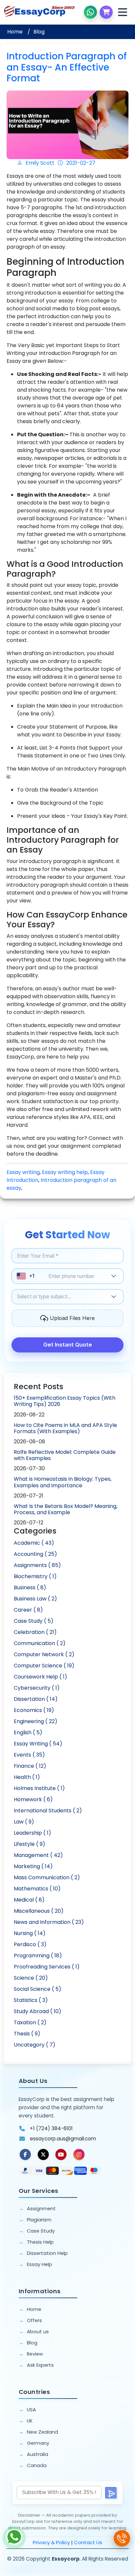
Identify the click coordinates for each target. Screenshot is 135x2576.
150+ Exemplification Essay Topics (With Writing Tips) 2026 (65, 1401)
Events (29, 1755)
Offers (34, 2320)
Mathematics (37, 1889)
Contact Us (88, 2542)
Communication (40, 1643)
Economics (34, 1710)
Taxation (30, 2022)
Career (28, 1610)
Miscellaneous (39, 1911)
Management (38, 1855)
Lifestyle (29, 1844)
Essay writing (23, 1172)
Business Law (35, 1599)
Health (27, 1777)
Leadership (32, 1833)
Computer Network (44, 1654)
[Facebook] (25, 2154)
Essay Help (39, 2264)
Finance (30, 1766)
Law (24, 1822)
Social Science (38, 1989)
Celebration (35, 1632)
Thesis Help (40, 2242)
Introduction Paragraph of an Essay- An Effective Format (67, 67)
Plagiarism (39, 2220)
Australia (38, 2454)
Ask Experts (40, 2365)
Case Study (34, 1621)
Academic (34, 1543)
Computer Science (44, 1666)
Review (35, 2354)
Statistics (31, 2000)
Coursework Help (40, 1677)
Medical (29, 1900)
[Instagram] (79, 2154)
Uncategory (35, 2045)
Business (30, 1587)
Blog (39, 32)
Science (31, 1978)
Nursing (30, 1933)
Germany (38, 2443)
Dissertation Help (47, 2253)
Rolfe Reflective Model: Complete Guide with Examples (65, 1455)
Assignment (41, 2209)
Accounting (35, 1554)
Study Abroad (38, 2011)
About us (38, 2332)
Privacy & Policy (51, 2542)
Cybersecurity (37, 1688)
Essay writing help (65, 1172)
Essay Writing (38, 1744)
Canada (37, 2465)
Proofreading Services (47, 1967)
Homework (33, 1799)
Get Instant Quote (68, 1345)
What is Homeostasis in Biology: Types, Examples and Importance (63, 1482)
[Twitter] (43, 2154)
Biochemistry (35, 1576)
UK (30, 2421)
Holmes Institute (39, 1788)
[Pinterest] (61, 2154)
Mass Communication (47, 1877)
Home (15, 32)
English (28, 1732)
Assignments (37, 1565)
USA (31, 2410)
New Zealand (42, 2432)
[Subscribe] (111, 2493)
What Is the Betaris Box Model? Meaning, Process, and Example (66, 1509)
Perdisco (30, 1944)
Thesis (27, 2034)
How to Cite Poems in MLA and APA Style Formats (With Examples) (65, 1428)
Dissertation (36, 1699)
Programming (38, 1956)
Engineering (36, 1721)
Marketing (33, 1866)
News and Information (49, 1922)
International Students (48, 1811)
